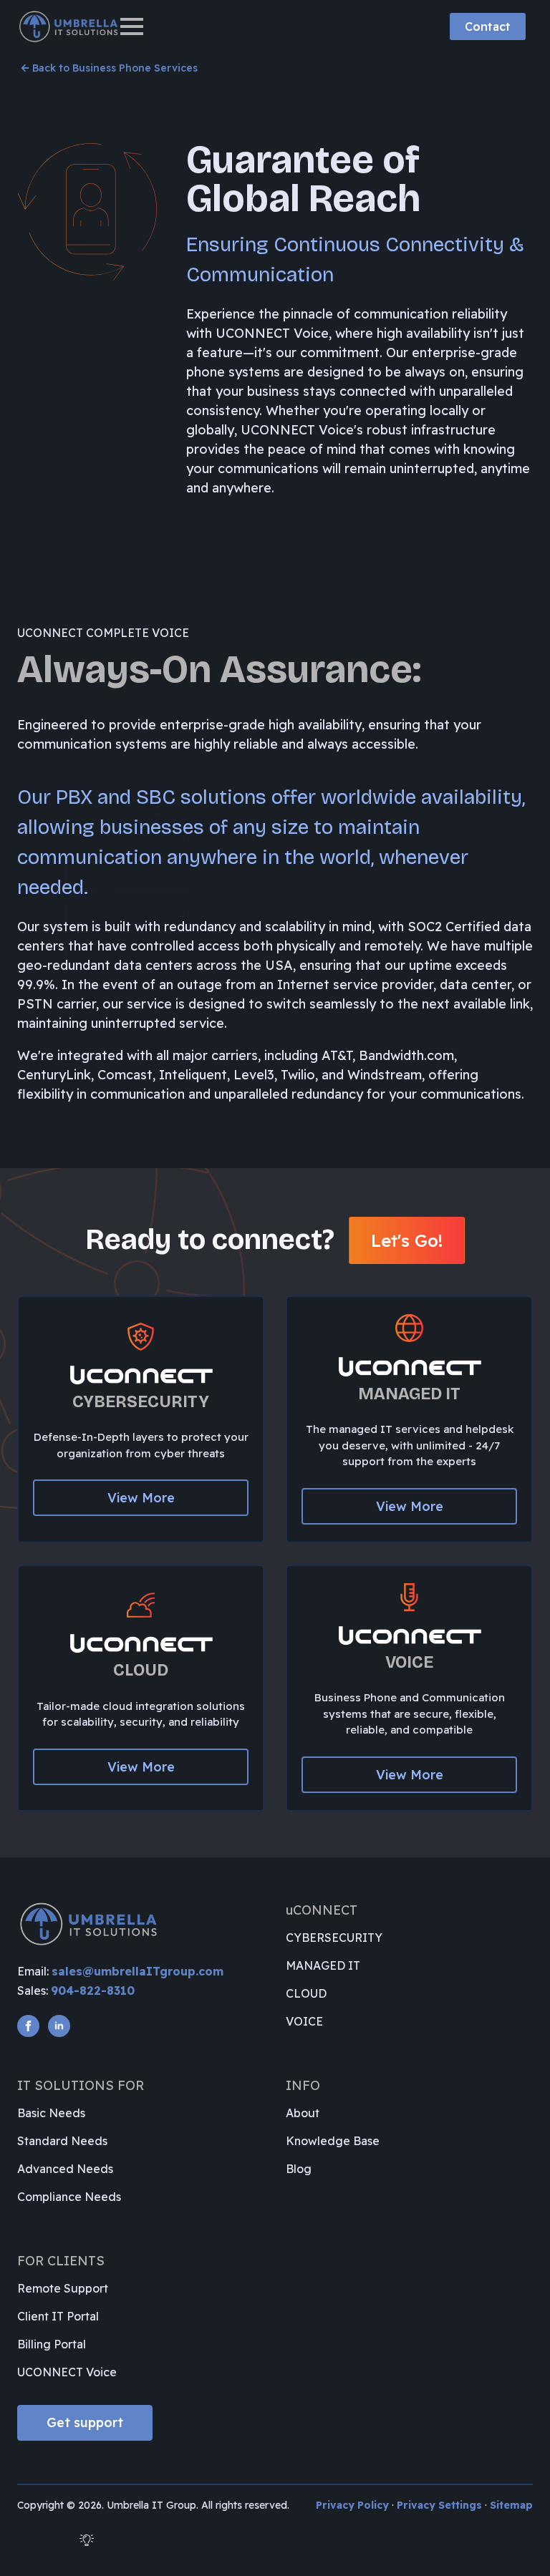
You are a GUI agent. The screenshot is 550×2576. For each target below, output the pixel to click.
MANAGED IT (323, 1965)
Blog (299, 2169)
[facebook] (28, 2026)
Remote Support (63, 2288)
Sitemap (511, 2505)
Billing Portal (52, 2344)
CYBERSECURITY (334, 1938)
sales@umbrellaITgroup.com (137, 1971)
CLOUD (306, 1993)
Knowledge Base (333, 2141)
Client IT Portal (58, 2316)
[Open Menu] (132, 26)
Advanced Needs (65, 2169)
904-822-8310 (93, 1991)
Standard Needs (62, 2141)
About (303, 2113)
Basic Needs (51, 2113)
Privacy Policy (352, 2505)
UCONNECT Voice (67, 2372)
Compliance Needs (69, 2197)
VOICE (304, 2021)
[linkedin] (59, 2026)
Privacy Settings (439, 2505)
